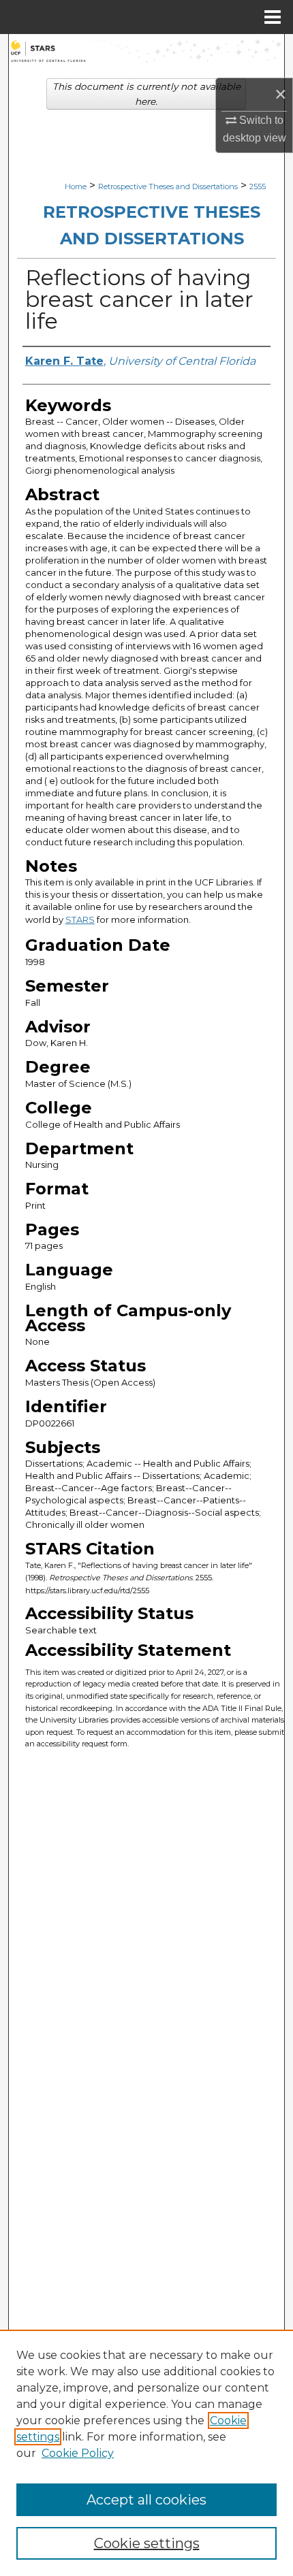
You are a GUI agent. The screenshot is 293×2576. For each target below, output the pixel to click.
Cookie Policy (78, 2453)
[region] (146, 2453)
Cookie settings (147, 2543)
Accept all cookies (146, 2500)
